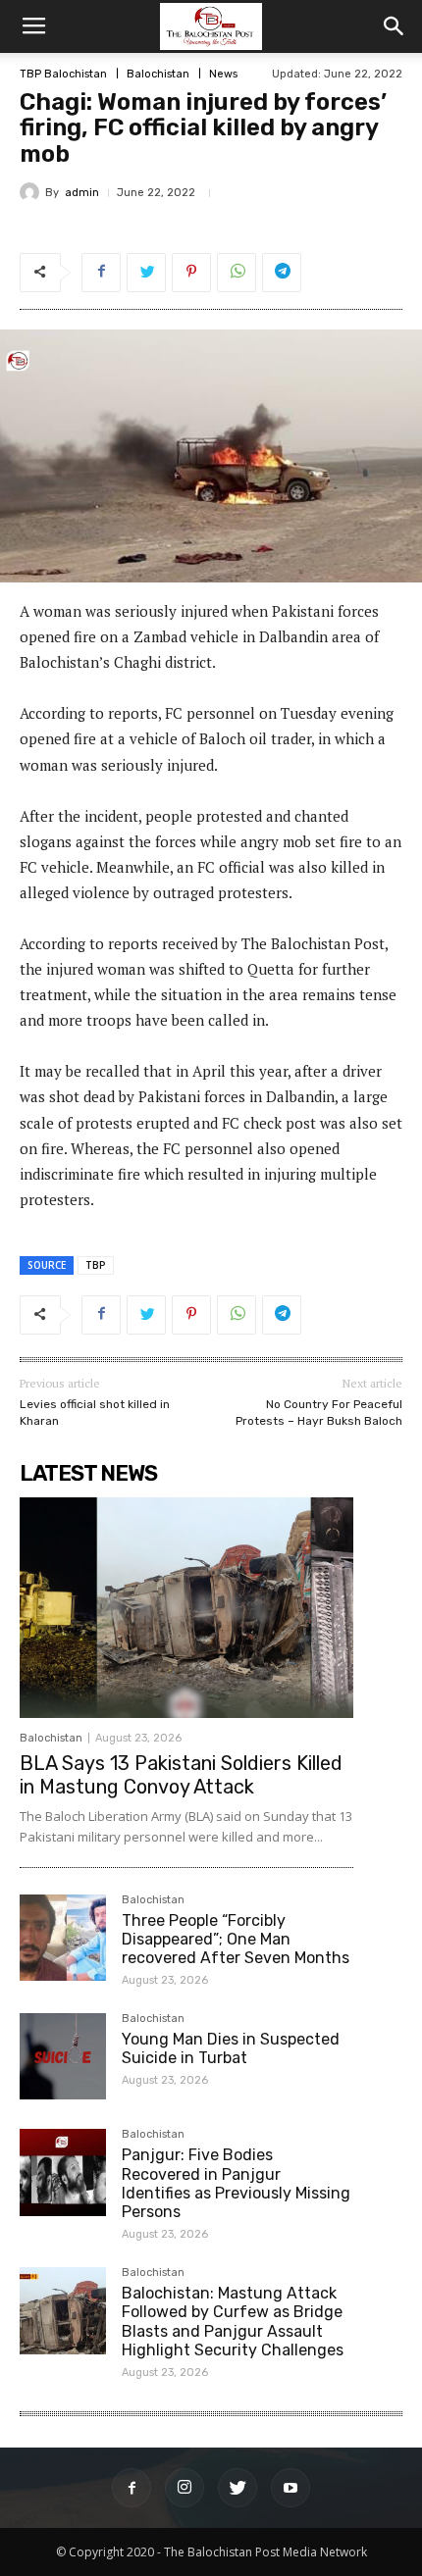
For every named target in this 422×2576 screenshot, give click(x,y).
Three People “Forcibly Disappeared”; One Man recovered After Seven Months (236, 1939)
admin (82, 193)
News (223, 74)
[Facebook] (132, 2488)
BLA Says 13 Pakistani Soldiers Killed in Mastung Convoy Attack (181, 1775)
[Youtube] (290, 2488)
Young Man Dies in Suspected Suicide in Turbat (231, 2048)
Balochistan (158, 74)
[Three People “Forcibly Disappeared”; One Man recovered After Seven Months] (63, 1938)
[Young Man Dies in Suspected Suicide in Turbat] (63, 2056)
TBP (96, 1265)
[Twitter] (237, 2488)
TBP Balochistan (63, 74)
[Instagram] (185, 2488)
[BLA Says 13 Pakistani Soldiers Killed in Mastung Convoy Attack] (186, 1607)
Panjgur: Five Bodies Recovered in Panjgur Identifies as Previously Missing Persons (236, 2183)
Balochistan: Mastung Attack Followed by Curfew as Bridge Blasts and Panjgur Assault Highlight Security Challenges (233, 2322)
